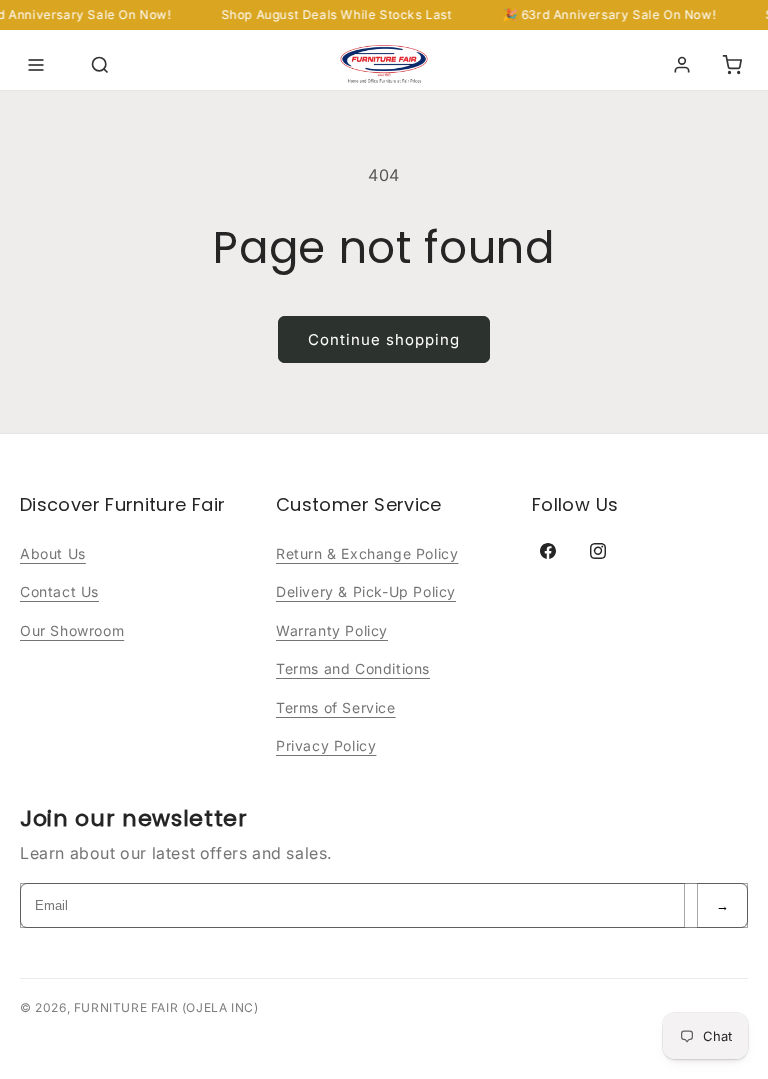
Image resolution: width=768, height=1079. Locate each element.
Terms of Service (336, 707)
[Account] (682, 65)
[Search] (100, 65)
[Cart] (732, 65)
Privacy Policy (326, 745)
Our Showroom (72, 630)
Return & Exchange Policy (367, 553)
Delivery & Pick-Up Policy (366, 591)
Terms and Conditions (353, 668)
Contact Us (59, 591)
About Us (53, 553)
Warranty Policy (332, 630)
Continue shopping (384, 339)
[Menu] (36, 65)
